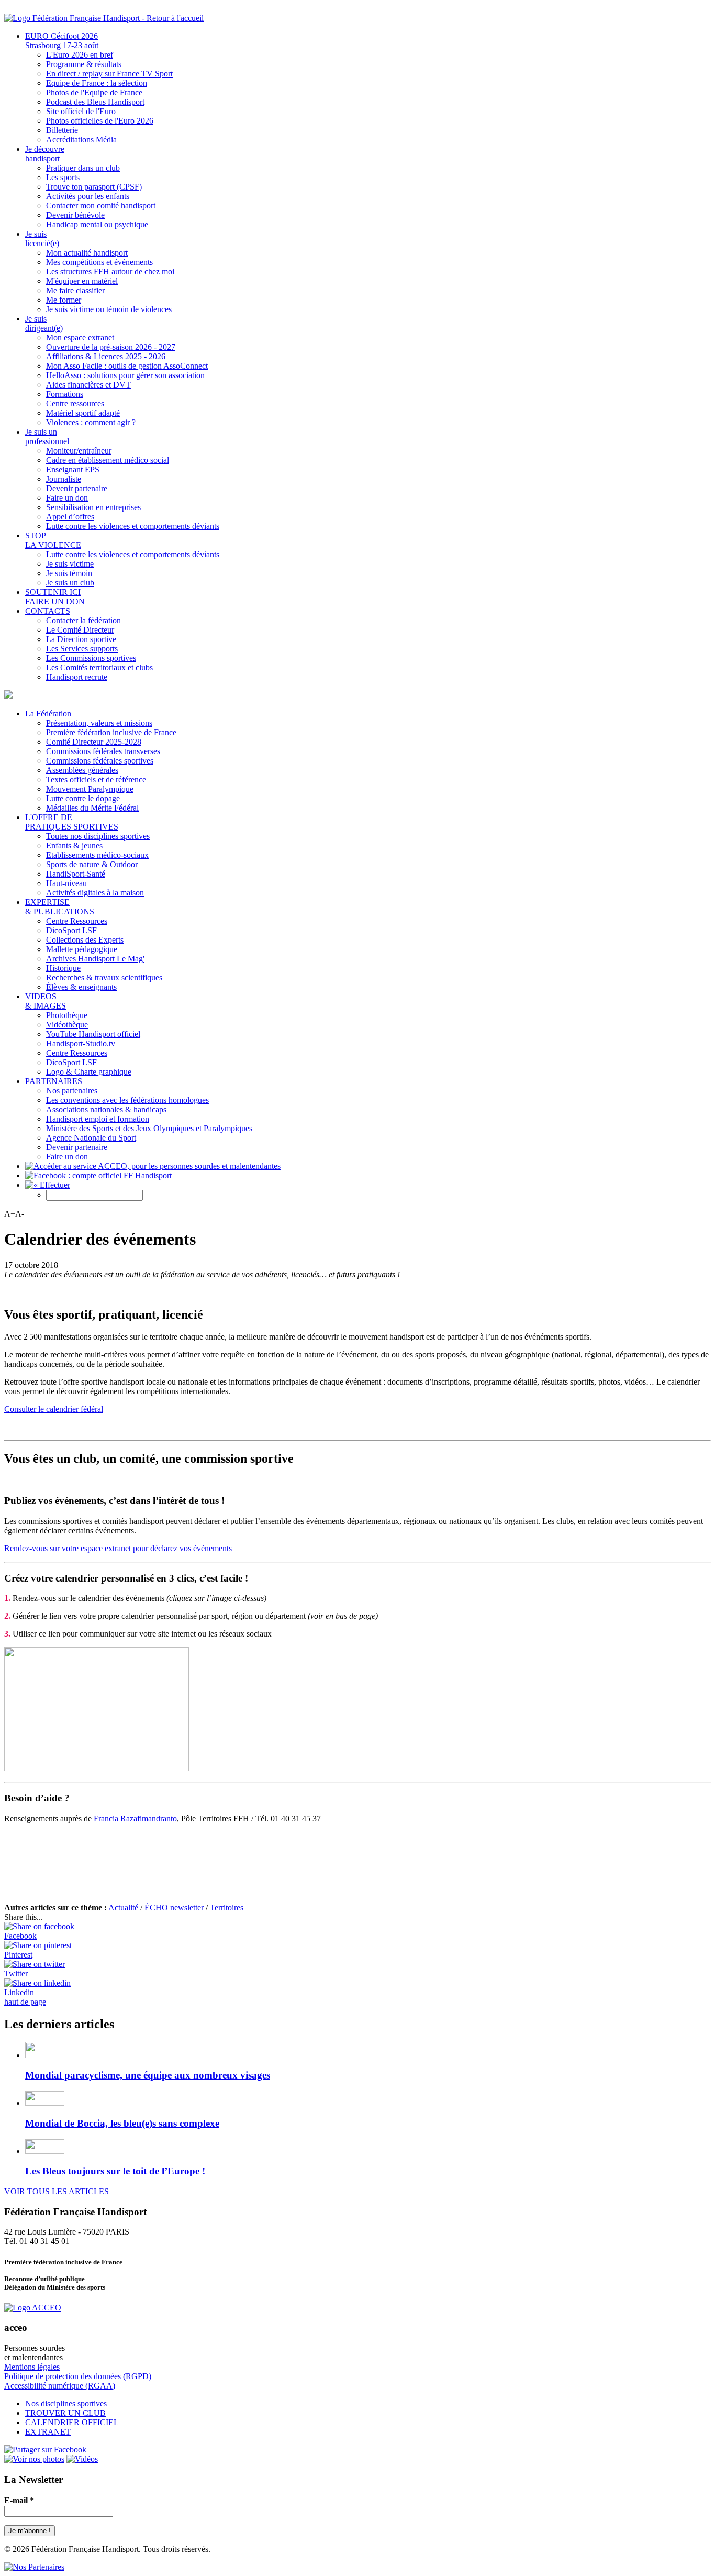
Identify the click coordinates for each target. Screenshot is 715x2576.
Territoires (227, 1908)
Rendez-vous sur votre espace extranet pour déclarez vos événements (118, 1548)
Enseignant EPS (73, 469)
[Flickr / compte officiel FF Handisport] (34, 2459)
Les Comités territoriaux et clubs (99, 667)
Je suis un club (70, 583)
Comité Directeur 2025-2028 (94, 742)
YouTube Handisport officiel (93, 1034)
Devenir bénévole (75, 215)
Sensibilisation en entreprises (93, 507)
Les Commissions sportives (91, 658)
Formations (65, 394)
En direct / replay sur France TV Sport (109, 74)
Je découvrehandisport (45, 154)
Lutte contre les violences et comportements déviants (133, 526)
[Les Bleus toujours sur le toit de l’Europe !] (45, 2151)
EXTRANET (48, 2432)
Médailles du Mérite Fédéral (92, 808)
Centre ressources (75, 403)
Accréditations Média (81, 140)
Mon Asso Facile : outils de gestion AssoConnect (127, 366)
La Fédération (48, 714)
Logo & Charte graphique (89, 1072)
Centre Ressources (77, 921)
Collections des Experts (85, 940)
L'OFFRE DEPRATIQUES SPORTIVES (72, 822)
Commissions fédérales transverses (103, 751)
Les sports (63, 177)
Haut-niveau (66, 883)
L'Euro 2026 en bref (80, 55)
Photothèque (67, 1015)
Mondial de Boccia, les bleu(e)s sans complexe (122, 2123)
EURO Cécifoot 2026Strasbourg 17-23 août (62, 41)
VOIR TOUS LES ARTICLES (57, 2191)
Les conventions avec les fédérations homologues (127, 1100)
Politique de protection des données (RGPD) (78, 2376)
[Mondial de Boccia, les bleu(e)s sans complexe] (45, 2103)
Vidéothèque (67, 1025)
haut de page (25, 2002)
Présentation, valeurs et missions (99, 723)
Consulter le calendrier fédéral (54, 1409)
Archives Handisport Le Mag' (95, 959)
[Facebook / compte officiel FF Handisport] (45, 2450)
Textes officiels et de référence (96, 780)
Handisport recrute (77, 677)
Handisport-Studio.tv (81, 1043)
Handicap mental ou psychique (97, 224)
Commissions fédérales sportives (100, 761)
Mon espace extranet (80, 338)
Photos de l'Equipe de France (94, 92)
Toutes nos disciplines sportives (98, 836)
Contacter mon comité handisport (101, 206)
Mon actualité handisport (87, 253)
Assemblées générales (82, 770)
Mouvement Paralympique (90, 789)
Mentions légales (32, 2367)
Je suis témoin (69, 573)
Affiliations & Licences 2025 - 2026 (106, 356)
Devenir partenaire (77, 488)
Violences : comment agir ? (91, 422)
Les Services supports (82, 649)
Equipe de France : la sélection (97, 83)
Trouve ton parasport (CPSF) (94, 187)
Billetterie (62, 130)
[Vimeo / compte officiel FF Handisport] (82, 2459)
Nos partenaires (72, 1091)
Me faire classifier (75, 290)
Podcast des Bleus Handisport (95, 102)
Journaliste (64, 479)
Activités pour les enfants (88, 196)
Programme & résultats (84, 64)
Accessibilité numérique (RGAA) (60, 2386)
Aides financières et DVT (88, 385)
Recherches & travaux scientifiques (104, 977)
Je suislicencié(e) (42, 239)
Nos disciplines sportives (66, 2403)
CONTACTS (48, 611)
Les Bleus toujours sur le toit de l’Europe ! (115, 2171)
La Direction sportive (81, 639)
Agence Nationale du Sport (91, 1138)
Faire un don (67, 498)
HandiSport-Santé (76, 874)
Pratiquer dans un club (83, 168)
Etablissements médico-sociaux (97, 855)
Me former (64, 300)
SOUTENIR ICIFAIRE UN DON (55, 597)
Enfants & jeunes (74, 845)
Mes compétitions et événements (99, 262)
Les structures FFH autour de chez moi (110, 272)
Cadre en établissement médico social (108, 460)
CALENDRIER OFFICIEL (72, 2422)
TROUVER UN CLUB (65, 2413)
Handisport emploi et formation (98, 1119)
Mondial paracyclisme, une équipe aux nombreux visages (148, 2075)
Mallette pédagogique (82, 949)
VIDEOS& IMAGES (46, 1001)
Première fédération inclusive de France (111, 732)
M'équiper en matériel (82, 281)
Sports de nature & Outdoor (92, 864)
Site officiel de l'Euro (81, 111)
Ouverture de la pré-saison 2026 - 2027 (111, 347)
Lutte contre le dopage (83, 798)
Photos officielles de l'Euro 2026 (100, 121)
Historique (63, 968)
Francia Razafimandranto (135, 1818)
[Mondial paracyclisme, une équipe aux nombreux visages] (45, 2055)
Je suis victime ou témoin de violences (109, 309)
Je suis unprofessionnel (47, 436)
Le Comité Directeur (80, 630)
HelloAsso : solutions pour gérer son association (125, 375)
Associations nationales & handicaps (106, 1109)
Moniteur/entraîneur (79, 451)
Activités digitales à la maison (95, 893)
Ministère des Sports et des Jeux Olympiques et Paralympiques (149, 1128)
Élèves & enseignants (81, 987)
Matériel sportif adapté (83, 413)
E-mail (19, 2500)
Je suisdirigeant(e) (44, 323)
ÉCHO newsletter (174, 1908)
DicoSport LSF (71, 930)
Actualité (123, 1908)
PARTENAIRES (54, 1081)
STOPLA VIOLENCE (53, 540)
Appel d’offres (70, 517)
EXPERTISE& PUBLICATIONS (60, 907)
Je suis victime (70, 564)
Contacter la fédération (83, 620)
